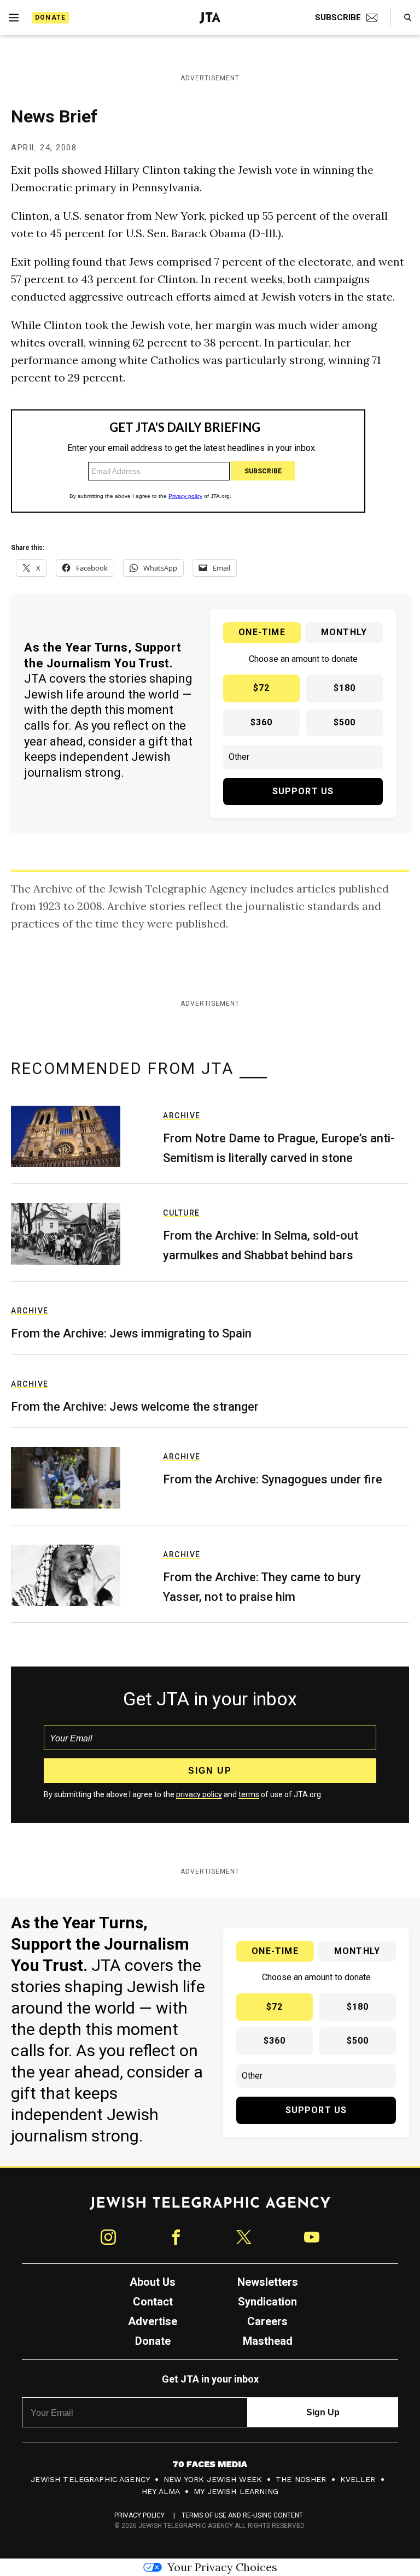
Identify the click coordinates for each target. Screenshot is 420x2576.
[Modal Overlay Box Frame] (210, 1288)
